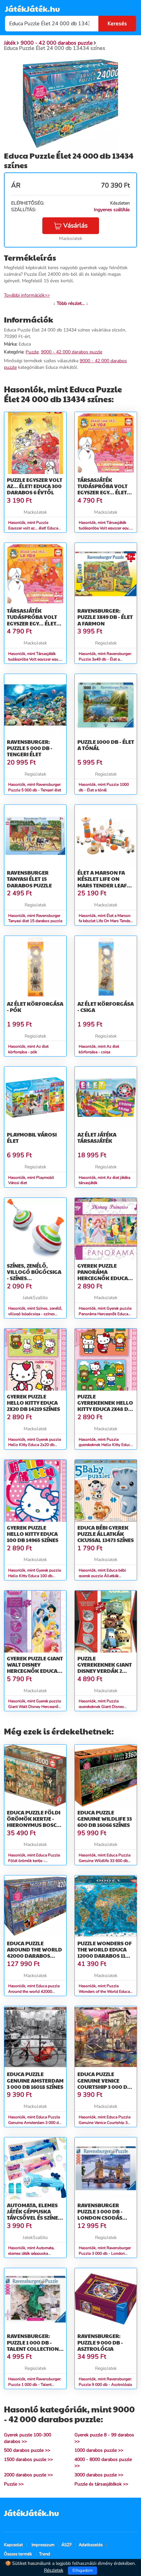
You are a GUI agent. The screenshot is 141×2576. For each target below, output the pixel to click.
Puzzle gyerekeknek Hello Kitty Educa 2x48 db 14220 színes (105, 1406)
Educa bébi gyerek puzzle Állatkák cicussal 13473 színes (106, 1534)
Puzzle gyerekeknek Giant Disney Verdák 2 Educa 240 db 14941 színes (105, 1671)
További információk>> (27, 295)
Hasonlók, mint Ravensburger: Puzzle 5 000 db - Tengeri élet (35, 787)
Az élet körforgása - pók (35, 1007)
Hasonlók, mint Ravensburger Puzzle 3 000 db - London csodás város (105, 2253)
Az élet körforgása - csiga (106, 1007)
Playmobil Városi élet (32, 1138)
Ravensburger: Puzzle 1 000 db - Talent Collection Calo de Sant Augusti (33, 2348)
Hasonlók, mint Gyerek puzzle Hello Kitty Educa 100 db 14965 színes (35, 1576)
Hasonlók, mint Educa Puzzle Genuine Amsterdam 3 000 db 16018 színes (35, 2123)
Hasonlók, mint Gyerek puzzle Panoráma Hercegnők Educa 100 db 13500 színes (105, 1314)
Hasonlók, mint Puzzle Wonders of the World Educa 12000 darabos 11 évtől (104, 1991)
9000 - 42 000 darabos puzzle (72, 352)
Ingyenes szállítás (112, 210)
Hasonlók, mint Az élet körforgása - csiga (99, 1049)
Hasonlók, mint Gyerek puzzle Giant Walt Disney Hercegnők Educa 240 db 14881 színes (35, 1707)
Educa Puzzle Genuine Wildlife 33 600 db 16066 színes (105, 1819)
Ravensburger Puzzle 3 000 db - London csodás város (100, 2215)
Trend (45, 2554)
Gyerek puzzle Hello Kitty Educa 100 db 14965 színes (33, 1534)
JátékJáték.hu (32, 9)
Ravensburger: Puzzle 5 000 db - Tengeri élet (30, 748)
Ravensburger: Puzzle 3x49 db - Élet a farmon (105, 617)
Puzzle (32, 352)
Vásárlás (75, 226)
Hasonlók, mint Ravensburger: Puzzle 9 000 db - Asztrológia (105, 2382)
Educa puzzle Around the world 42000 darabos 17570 (34, 1953)
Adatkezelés (91, 2545)
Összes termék (18, 2554)
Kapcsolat (13, 2545)
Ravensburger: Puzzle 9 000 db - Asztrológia (100, 2342)
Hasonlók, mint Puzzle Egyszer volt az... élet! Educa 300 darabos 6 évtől (33, 528)
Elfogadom (83, 2570)
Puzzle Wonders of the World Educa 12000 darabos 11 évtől (105, 1953)
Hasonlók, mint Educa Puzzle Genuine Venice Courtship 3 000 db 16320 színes (105, 2123)
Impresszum (43, 2545)
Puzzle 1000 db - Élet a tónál (106, 745)
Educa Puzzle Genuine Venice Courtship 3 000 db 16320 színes (104, 2083)
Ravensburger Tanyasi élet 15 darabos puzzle (29, 879)
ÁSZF (67, 2545)
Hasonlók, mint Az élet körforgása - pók (28, 1049)
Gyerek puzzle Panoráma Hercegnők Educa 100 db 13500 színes (103, 1275)
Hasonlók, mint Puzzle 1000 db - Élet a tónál (104, 787)
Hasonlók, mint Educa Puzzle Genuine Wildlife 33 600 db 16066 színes (105, 1861)
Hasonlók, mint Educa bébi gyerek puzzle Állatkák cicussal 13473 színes (102, 1576)
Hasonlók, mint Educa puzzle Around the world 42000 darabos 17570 (34, 1991)
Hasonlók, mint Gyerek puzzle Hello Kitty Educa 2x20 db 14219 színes (35, 1445)
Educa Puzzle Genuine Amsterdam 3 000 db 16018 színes (35, 2080)
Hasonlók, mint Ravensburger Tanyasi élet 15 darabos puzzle (35, 918)
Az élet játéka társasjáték (97, 1138)
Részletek (54, 2570)
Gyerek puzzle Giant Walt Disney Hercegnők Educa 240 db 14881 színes (35, 1668)
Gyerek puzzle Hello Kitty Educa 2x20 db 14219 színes (33, 1403)
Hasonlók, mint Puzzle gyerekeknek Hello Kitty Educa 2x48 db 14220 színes (105, 1445)
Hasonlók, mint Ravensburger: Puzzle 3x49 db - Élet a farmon (105, 659)
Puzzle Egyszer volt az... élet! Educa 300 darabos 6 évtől (35, 486)
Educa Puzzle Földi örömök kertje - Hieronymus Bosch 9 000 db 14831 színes (35, 1822)
